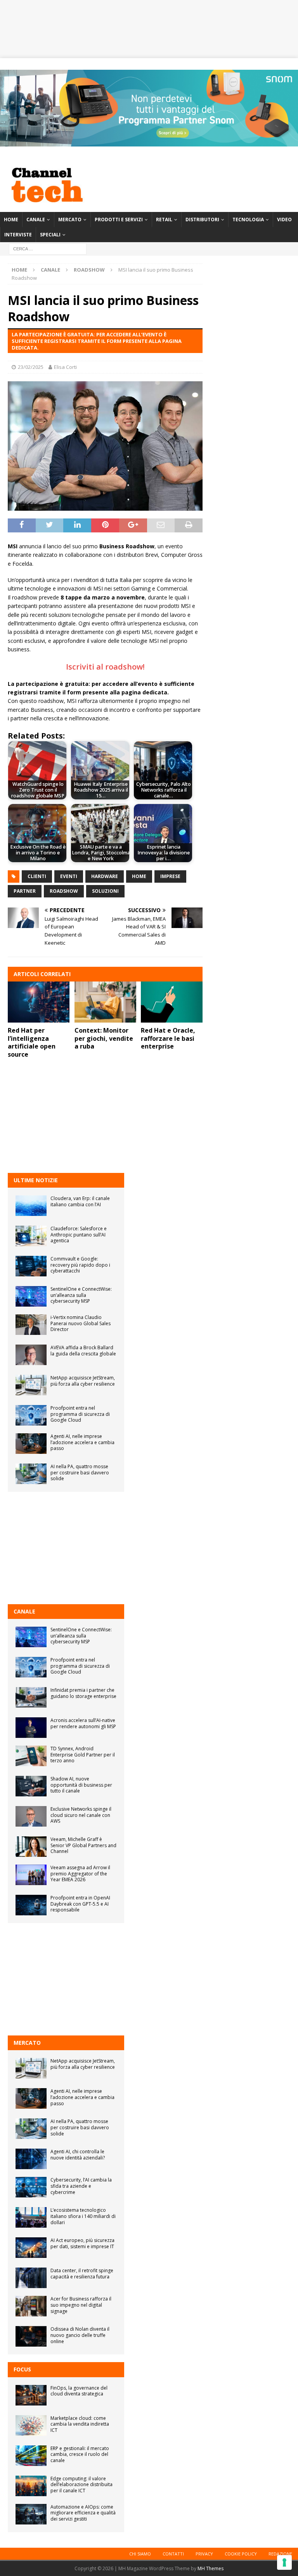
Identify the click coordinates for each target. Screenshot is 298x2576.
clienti (37, 876)
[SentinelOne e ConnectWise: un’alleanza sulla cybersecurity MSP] (31, 1296)
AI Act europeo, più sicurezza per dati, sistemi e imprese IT (82, 2243)
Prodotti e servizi (119, 220)
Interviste (18, 235)
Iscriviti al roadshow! (105, 667)
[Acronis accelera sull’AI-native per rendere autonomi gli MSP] (31, 1728)
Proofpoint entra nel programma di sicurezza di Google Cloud (80, 1414)
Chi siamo (140, 2554)
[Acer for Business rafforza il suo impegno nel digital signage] (31, 2306)
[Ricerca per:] (48, 249)
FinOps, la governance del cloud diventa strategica (79, 2391)
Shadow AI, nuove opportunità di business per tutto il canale (81, 1785)
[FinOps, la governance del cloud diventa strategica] (31, 2395)
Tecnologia (248, 220)
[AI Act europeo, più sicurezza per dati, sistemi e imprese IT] (31, 2248)
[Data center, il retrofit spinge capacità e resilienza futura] (31, 2278)
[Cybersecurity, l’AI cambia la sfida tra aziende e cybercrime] (31, 2187)
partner (25, 891)
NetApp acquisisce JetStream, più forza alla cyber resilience (83, 1381)
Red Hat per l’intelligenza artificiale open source (32, 1042)
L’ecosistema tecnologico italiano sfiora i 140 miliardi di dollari (83, 2216)
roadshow (64, 891)
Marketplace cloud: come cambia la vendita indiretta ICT (80, 2424)
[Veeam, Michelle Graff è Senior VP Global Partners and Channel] (31, 1847)
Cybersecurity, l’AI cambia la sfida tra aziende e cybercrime (81, 2186)
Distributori (202, 220)
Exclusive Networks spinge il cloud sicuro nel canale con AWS (81, 1815)
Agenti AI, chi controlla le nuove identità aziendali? (78, 2155)
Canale (36, 220)
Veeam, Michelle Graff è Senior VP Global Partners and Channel (83, 1845)
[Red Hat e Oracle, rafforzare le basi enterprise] (172, 1002)
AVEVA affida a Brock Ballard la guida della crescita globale (83, 1351)
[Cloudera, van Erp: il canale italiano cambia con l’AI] (31, 1206)
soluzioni (105, 891)
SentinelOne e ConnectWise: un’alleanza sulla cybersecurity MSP (81, 1295)
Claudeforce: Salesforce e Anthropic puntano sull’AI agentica (79, 1235)
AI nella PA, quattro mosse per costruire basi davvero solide (80, 1472)
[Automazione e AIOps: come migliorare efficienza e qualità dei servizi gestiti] (31, 2514)
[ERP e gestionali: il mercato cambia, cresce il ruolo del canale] (31, 2456)
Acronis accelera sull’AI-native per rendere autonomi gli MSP (83, 1723)
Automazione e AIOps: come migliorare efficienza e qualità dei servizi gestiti (83, 2513)
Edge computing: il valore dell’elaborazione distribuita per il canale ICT (81, 2485)
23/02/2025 (31, 367)
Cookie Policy (241, 2554)
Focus (22, 2369)
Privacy (204, 2554)
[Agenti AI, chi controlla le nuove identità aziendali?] (31, 2159)
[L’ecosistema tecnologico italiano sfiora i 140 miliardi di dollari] (31, 2217)
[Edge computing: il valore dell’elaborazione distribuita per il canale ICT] (31, 2486)
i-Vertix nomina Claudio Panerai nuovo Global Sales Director (81, 1323)
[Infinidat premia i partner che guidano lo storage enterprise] (31, 1697)
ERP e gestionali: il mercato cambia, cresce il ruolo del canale (80, 2454)
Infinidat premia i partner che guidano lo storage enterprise (83, 1693)
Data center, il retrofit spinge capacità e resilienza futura (82, 2274)
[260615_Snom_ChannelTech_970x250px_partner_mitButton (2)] (149, 142)
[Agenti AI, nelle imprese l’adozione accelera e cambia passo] (31, 1444)
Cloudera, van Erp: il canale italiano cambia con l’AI (80, 1201)
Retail (164, 220)
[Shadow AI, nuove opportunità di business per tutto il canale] (31, 1786)
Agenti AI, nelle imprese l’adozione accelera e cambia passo (82, 1442)
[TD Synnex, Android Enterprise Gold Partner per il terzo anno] (31, 1756)
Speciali (50, 235)
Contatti (173, 2554)
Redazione (280, 2554)
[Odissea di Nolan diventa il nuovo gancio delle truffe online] (31, 2336)
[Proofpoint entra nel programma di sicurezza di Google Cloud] (31, 1415)
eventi (69, 876)
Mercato (70, 220)
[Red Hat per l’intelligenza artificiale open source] (39, 1002)
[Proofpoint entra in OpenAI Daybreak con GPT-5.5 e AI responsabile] (31, 1905)
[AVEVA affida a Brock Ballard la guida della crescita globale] (31, 1355)
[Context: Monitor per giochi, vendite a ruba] (105, 1002)
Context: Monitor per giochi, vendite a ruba (104, 1038)
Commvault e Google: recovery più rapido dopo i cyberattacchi (80, 1265)
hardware (105, 876)
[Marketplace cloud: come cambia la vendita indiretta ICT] (31, 2425)
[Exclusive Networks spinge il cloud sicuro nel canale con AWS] (31, 1816)
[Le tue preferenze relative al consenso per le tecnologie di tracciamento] (284, 2562)
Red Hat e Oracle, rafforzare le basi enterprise (168, 1038)
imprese (170, 876)
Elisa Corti (65, 367)
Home (11, 220)
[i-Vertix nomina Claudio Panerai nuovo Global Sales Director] (31, 1325)
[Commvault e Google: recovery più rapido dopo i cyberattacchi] (31, 1266)
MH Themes (211, 2568)
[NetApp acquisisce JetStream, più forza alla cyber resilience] (31, 1385)
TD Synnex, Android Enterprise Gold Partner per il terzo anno (83, 1755)
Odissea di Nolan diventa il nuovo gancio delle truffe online (80, 2335)
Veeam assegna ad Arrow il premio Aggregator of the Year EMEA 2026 (80, 1873)
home (139, 876)
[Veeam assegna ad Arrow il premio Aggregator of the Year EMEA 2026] (31, 1875)
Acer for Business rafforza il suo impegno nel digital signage (81, 2305)
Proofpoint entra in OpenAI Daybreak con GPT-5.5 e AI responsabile (80, 1904)
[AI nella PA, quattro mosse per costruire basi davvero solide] (31, 1474)
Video (284, 220)
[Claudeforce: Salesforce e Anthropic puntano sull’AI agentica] (31, 1236)
